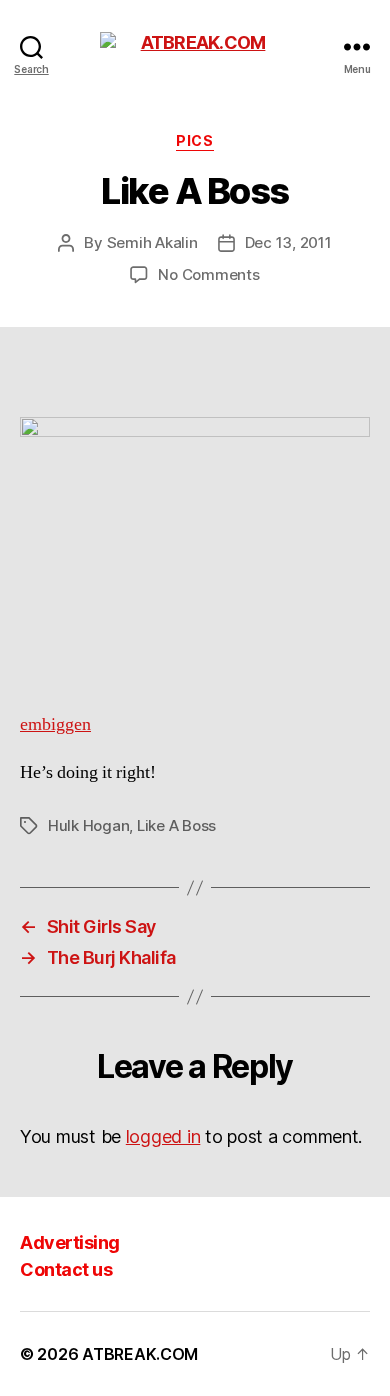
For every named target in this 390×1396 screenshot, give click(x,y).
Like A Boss (176, 825)
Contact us (66, 1269)
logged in (163, 1136)
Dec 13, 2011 (288, 242)
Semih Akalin (152, 242)
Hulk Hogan (88, 825)
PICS (194, 140)
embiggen (55, 724)
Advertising (70, 1242)
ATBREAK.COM (140, 1354)
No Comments (208, 274)
